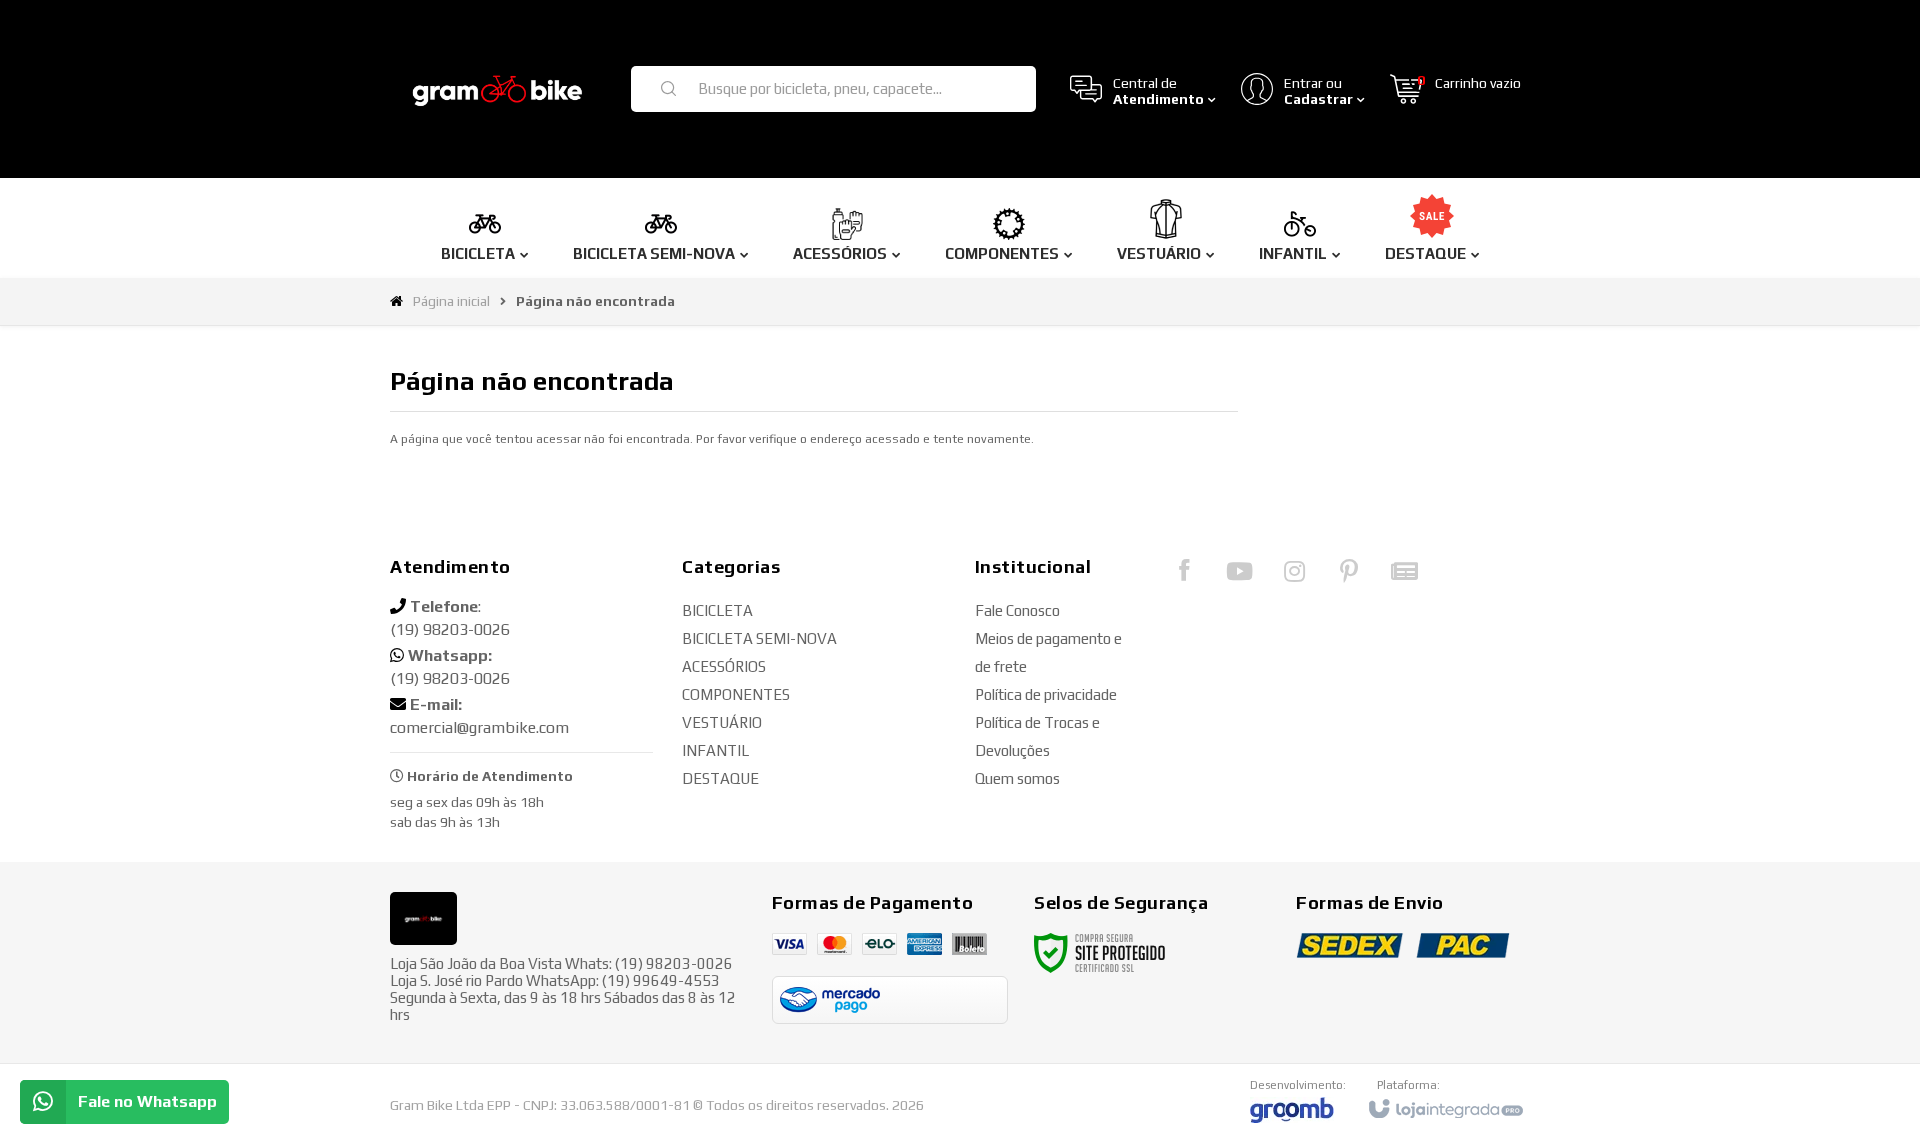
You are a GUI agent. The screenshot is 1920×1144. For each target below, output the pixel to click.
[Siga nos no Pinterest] (1349, 576)
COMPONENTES (736, 694)
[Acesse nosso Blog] (1404, 576)
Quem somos (1017, 778)
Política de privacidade (1046, 694)
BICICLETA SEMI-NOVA (759, 638)
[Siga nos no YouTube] (1239, 576)
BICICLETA (717, 610)
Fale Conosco (1017, 610)
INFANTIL (715, 750)
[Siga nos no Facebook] (1184, 575)
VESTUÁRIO (722, 722)
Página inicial (451, 301)
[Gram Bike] (498, 89)
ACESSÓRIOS (724, 666)
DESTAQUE (720, 778)
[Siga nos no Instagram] (1294, 576)
